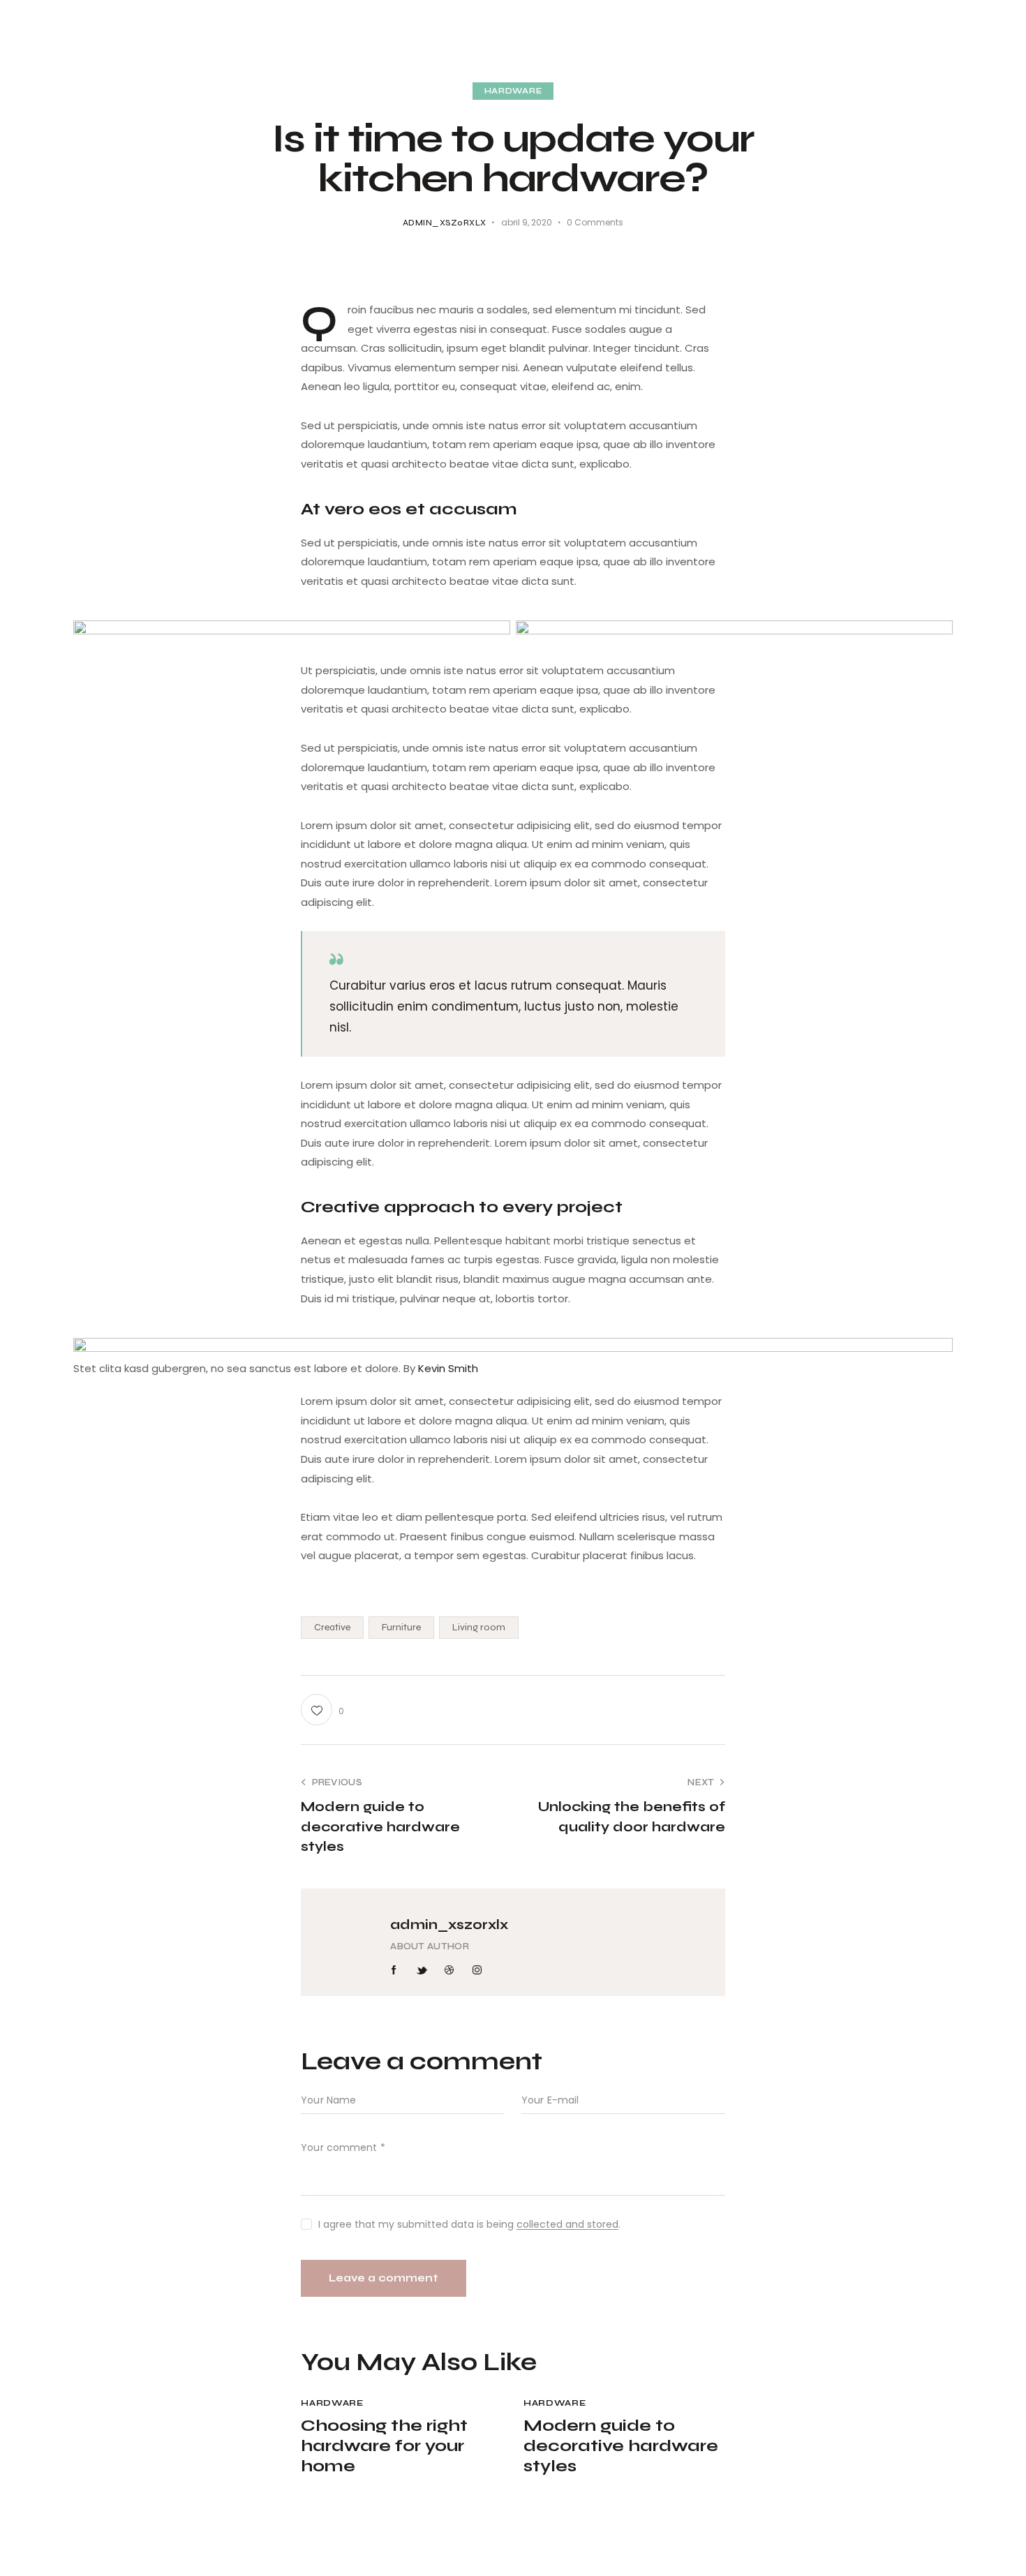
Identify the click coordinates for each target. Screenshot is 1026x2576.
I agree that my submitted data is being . (469, 2224)
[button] (322, 1710)
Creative (332, 1627)
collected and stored (567, 2225)
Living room (479, 1627)
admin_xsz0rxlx (449, 1924)
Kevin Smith (448, 1368)
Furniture (401, 1627)
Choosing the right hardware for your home (384, 2446)
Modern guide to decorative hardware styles (621, 2446)
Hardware (513, 91)
